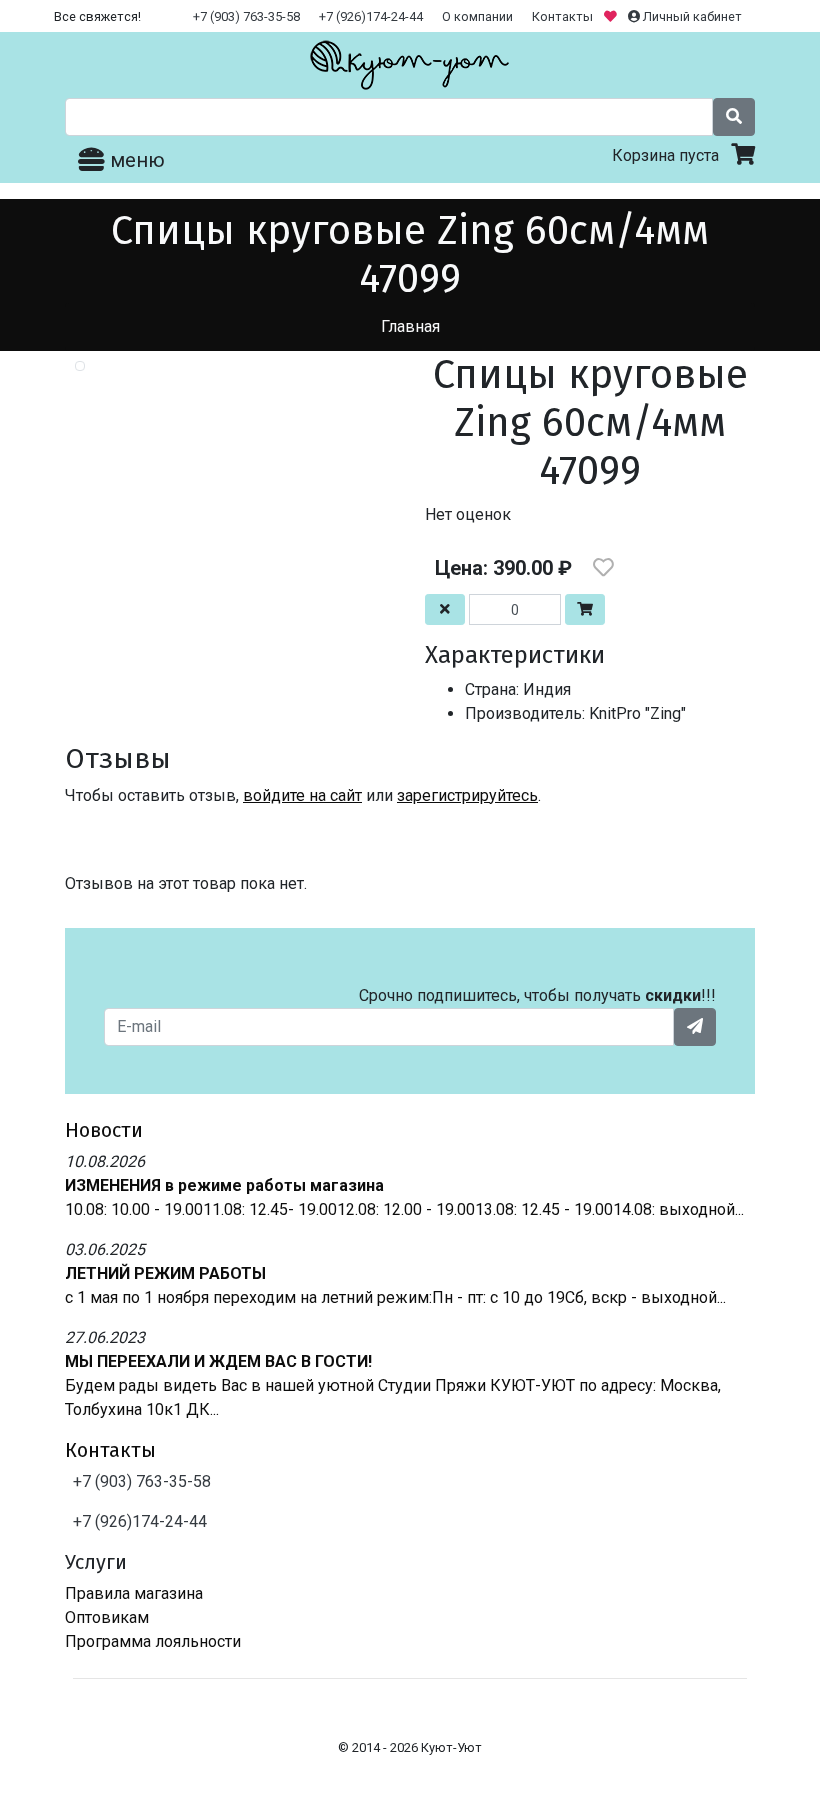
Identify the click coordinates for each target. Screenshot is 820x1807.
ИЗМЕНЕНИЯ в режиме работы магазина (224, 1185)
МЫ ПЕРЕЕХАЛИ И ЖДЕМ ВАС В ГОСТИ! (218, 1361)
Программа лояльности (153, 1641)
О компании (477, 16)
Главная (410, 326)
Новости (104, 1130)
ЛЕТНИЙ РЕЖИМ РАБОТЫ (165, 1273)
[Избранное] (612, 16)
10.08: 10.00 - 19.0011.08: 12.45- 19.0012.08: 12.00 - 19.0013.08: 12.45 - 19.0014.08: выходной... (404, 1209)
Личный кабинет (691, 16)
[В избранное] (603, 568)
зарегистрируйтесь (467, 795)
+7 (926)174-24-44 (371, 16)
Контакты (562, 16)
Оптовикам (107, 1617)
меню (135, 160)
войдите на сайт (302, 795)
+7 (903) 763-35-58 (246, 16)
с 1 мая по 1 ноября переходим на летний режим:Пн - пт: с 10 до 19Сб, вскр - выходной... (395, 1297)
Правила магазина (134, 1593)
